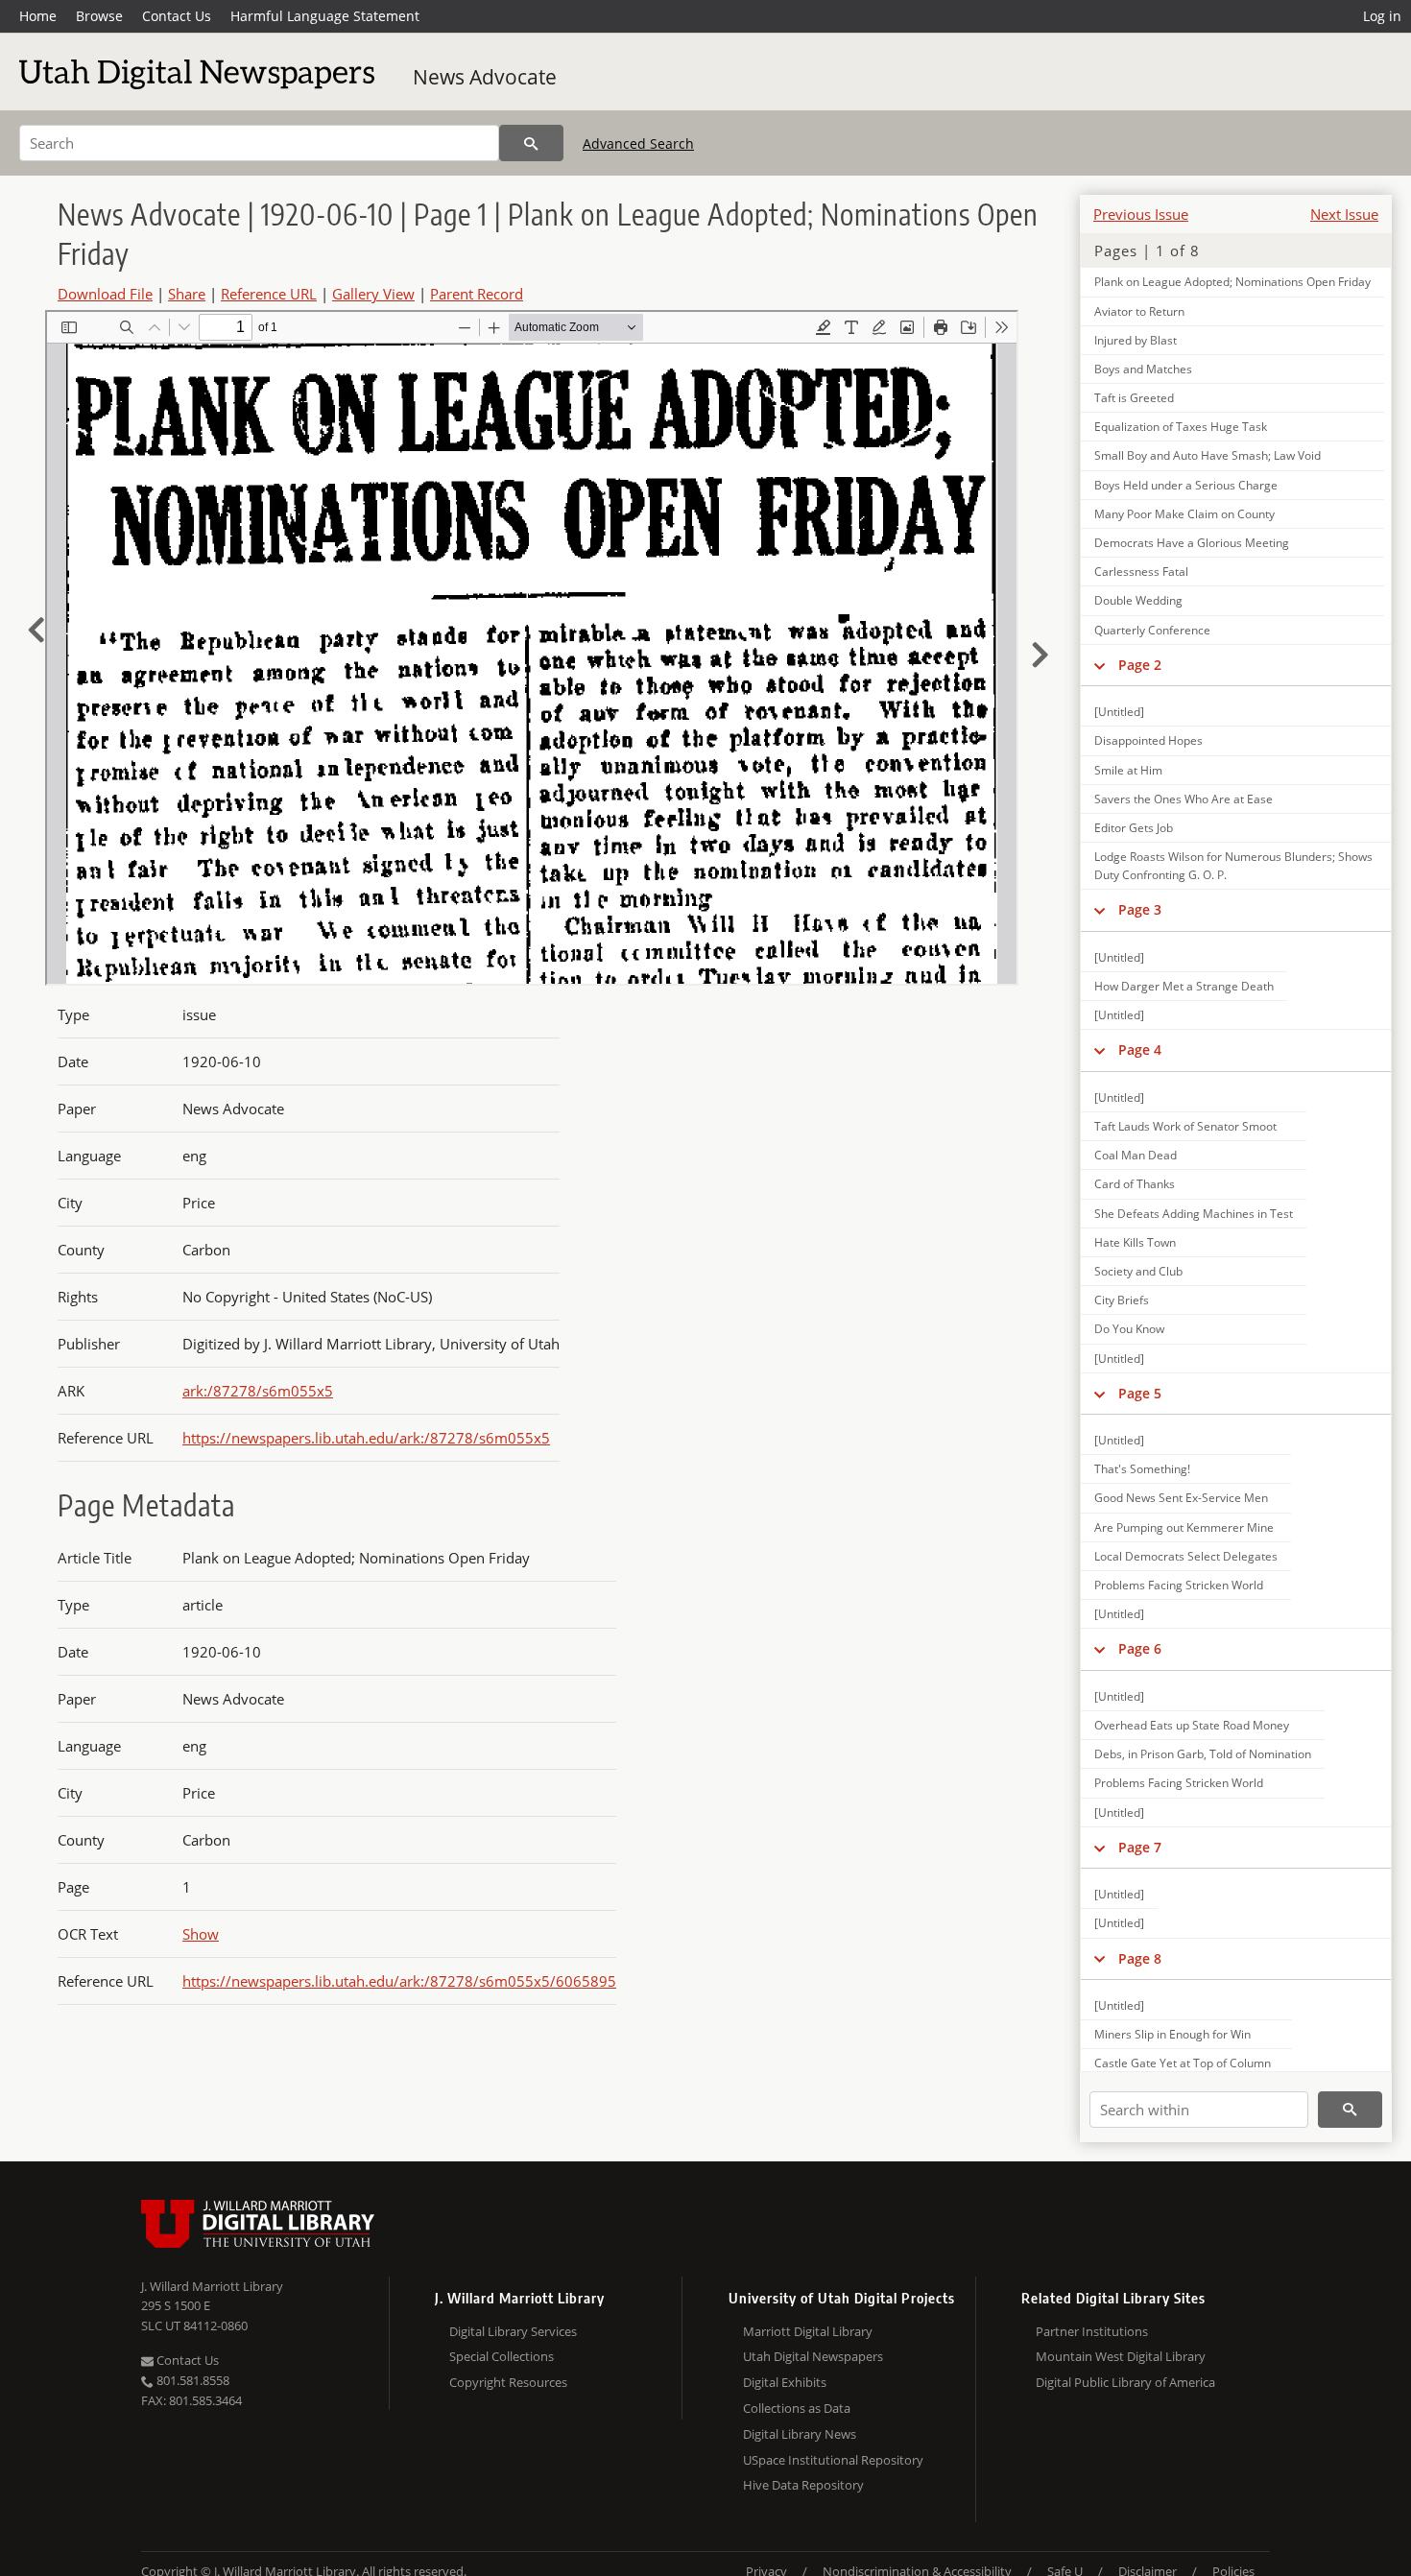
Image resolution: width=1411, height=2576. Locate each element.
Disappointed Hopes (1148, 740)
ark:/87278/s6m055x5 (258, 1391)
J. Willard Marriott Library (212, 2286)
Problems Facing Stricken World (1179, 1585)
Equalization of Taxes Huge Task (1181, 427)
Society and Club (1138, 1271)
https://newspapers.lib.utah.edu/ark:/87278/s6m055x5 (366, 1438)
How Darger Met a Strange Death (1184, 986)
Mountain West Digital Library (1121, 2356)
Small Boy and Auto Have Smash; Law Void (1208, 455)
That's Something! (1142, 1469)
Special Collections (502, 2356)
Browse (99, 16)
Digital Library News (800, 2434)
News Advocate (485, 77)
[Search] (531, 143)
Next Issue (1344, 214)
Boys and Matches (1143, 369)
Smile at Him (1128, 770)
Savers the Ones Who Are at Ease (1184, 799)
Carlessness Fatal (1141, 572)
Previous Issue (1141, 214)
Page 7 (1140, 1847)
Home (38, 16)
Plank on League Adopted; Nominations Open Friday (1232, 282)
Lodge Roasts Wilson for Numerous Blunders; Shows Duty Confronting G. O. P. (1233, 866)
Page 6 (1140, 1648)
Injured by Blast (1136, 340)
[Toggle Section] (1100, 665)
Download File (105, 294)
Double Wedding (1138, 600)
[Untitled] (1119, 712)
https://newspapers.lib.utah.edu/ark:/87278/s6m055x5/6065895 (399, 1981)
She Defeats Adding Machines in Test (1194, 1214)
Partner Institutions (1092, 2331)
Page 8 (1140, 1958)
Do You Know (1129, 1329)
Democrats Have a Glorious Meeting (1192, 543)
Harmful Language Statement (325, 16)
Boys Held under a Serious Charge (1186, 485)
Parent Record (477, 294)
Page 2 (1140, 665)
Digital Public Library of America (1125, 2382)
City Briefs (1122, 1300)
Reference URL (269, 294)
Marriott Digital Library (808, 2331)
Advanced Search (638, 143)
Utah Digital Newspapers (813, 2356)
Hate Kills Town (1135, 1242)
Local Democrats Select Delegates (1186, 1556)
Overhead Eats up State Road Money (1192, 1725)
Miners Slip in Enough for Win (1172, 2034)
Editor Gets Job (1134, 828)
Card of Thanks (1135, 1184)
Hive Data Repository (803, 2485)
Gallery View (373, 294)
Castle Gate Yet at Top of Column (1183, 2063)
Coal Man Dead (1136, 1155)
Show (201, 1934)
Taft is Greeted (1134, 398)
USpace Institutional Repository (833, 2460)
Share (187, 294)
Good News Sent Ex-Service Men (1181, 1498)
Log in (1382, 16)
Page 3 (1140, 909)
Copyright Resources (508, 2382)
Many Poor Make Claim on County (1184, 514)
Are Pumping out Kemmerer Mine (1184, 1527)
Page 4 (1140, 1049)
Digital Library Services (513, 2331)
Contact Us (177, 16)
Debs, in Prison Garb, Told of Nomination (1203, 1754)
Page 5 (1140, 1393)
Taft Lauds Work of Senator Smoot (1185, 1126)
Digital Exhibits (785, 2382)
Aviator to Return (1139, 311)
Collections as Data (797, 2408)
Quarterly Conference (1152, 630)
